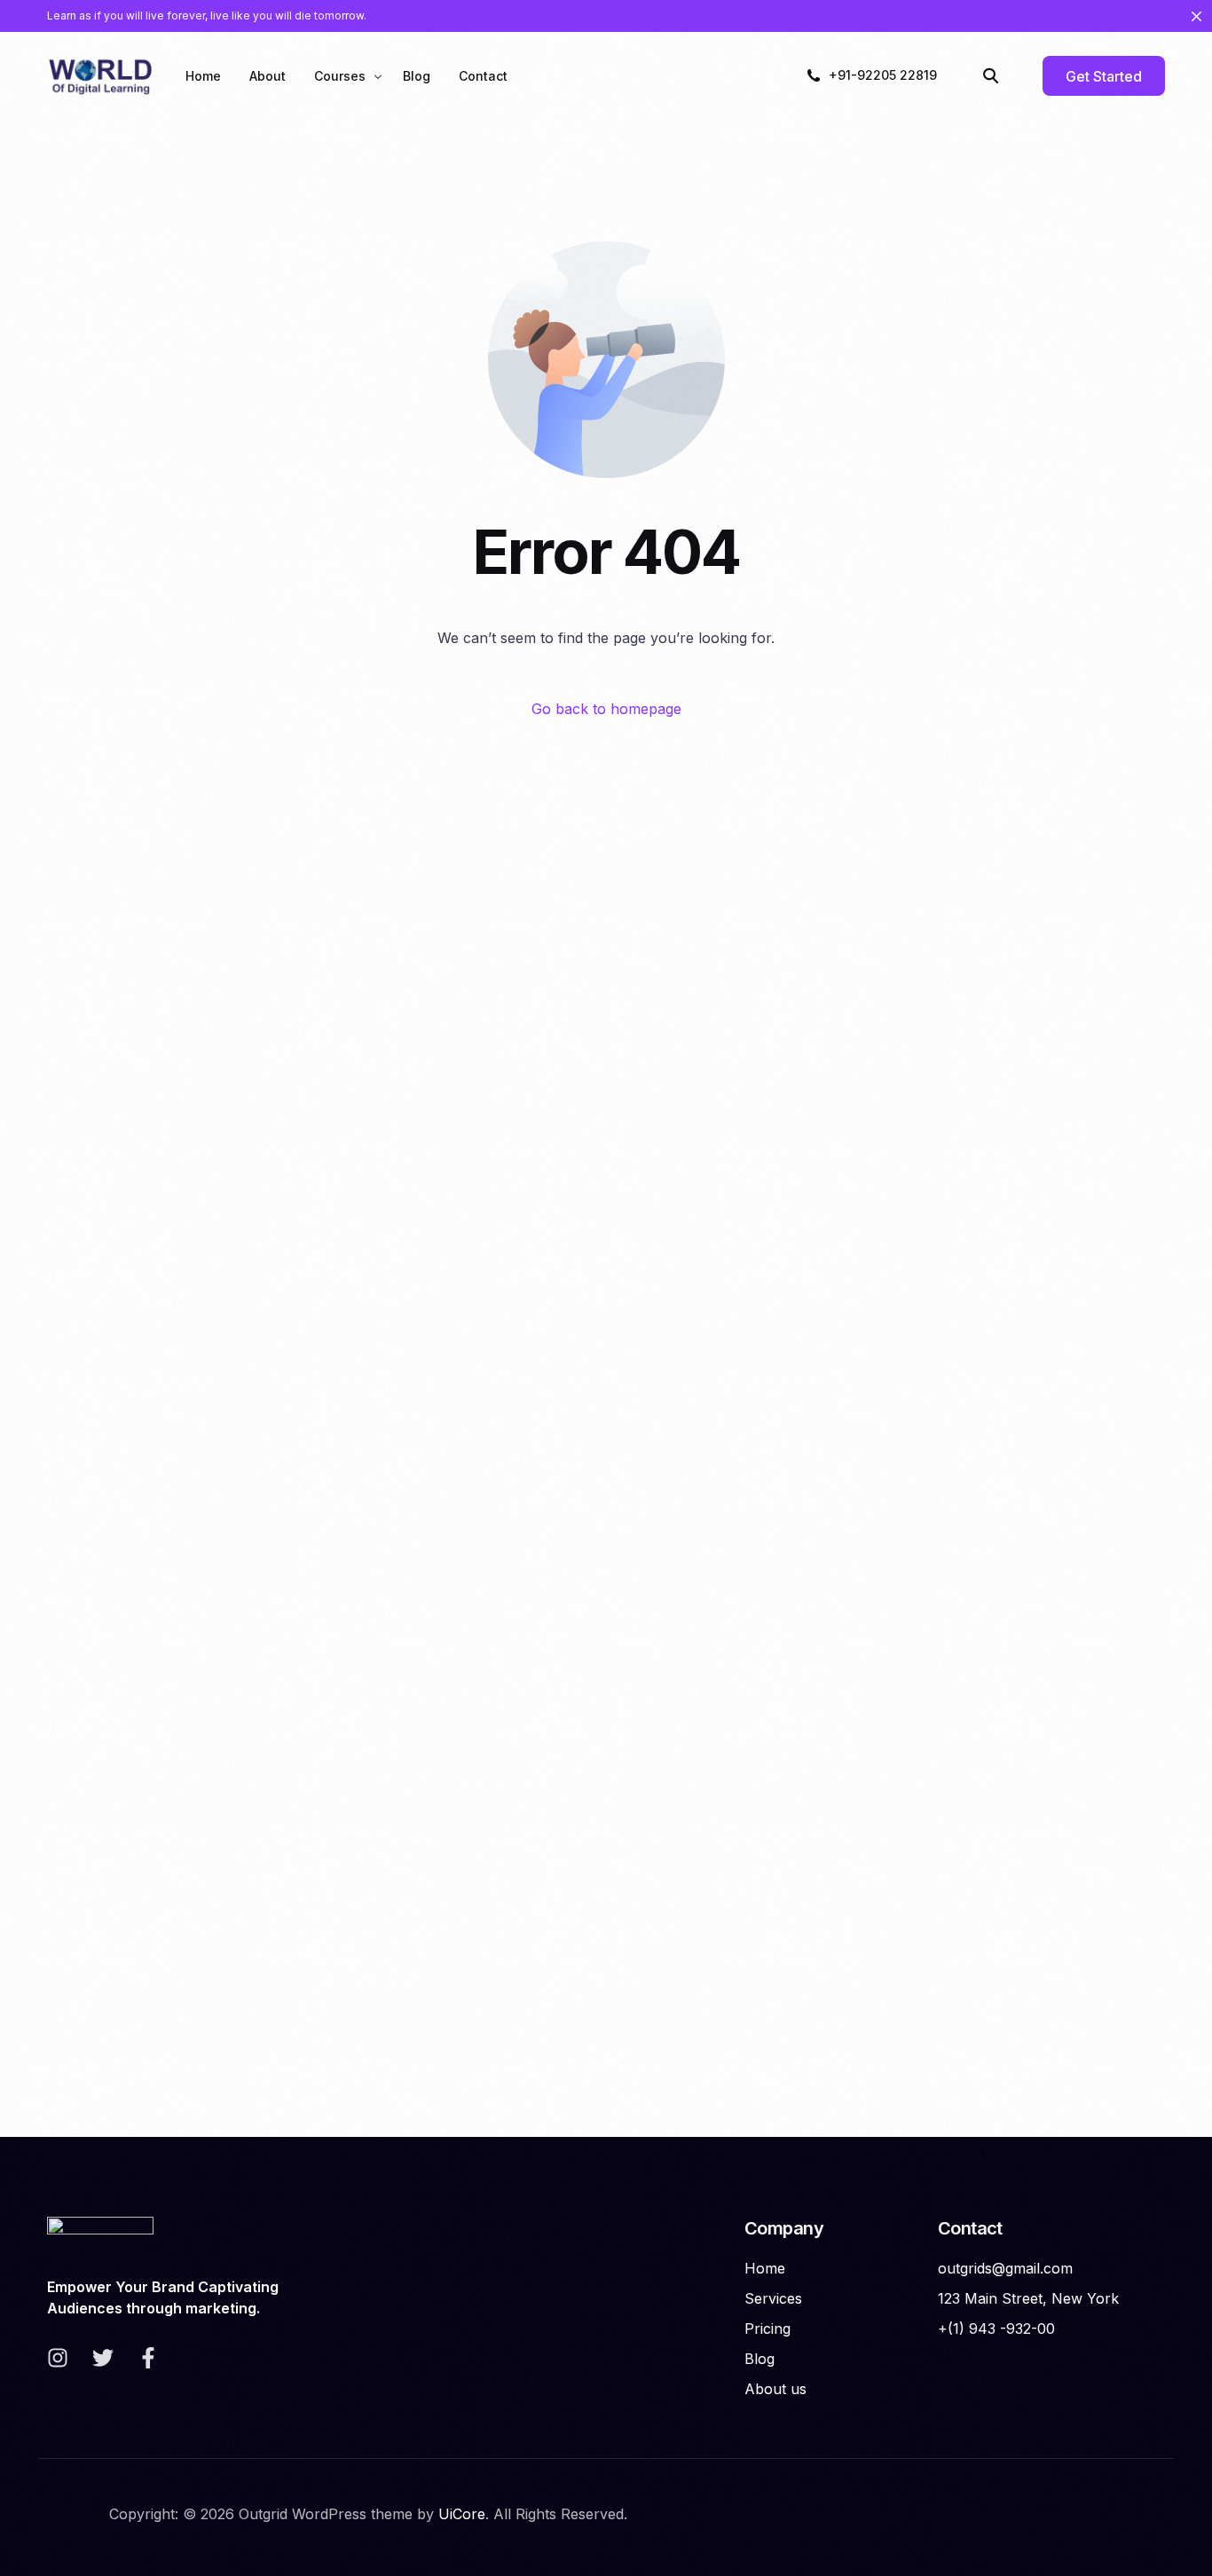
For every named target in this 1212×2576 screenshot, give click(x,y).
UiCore (462, 2514)
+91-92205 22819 (883, 75)
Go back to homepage (606, 709)
